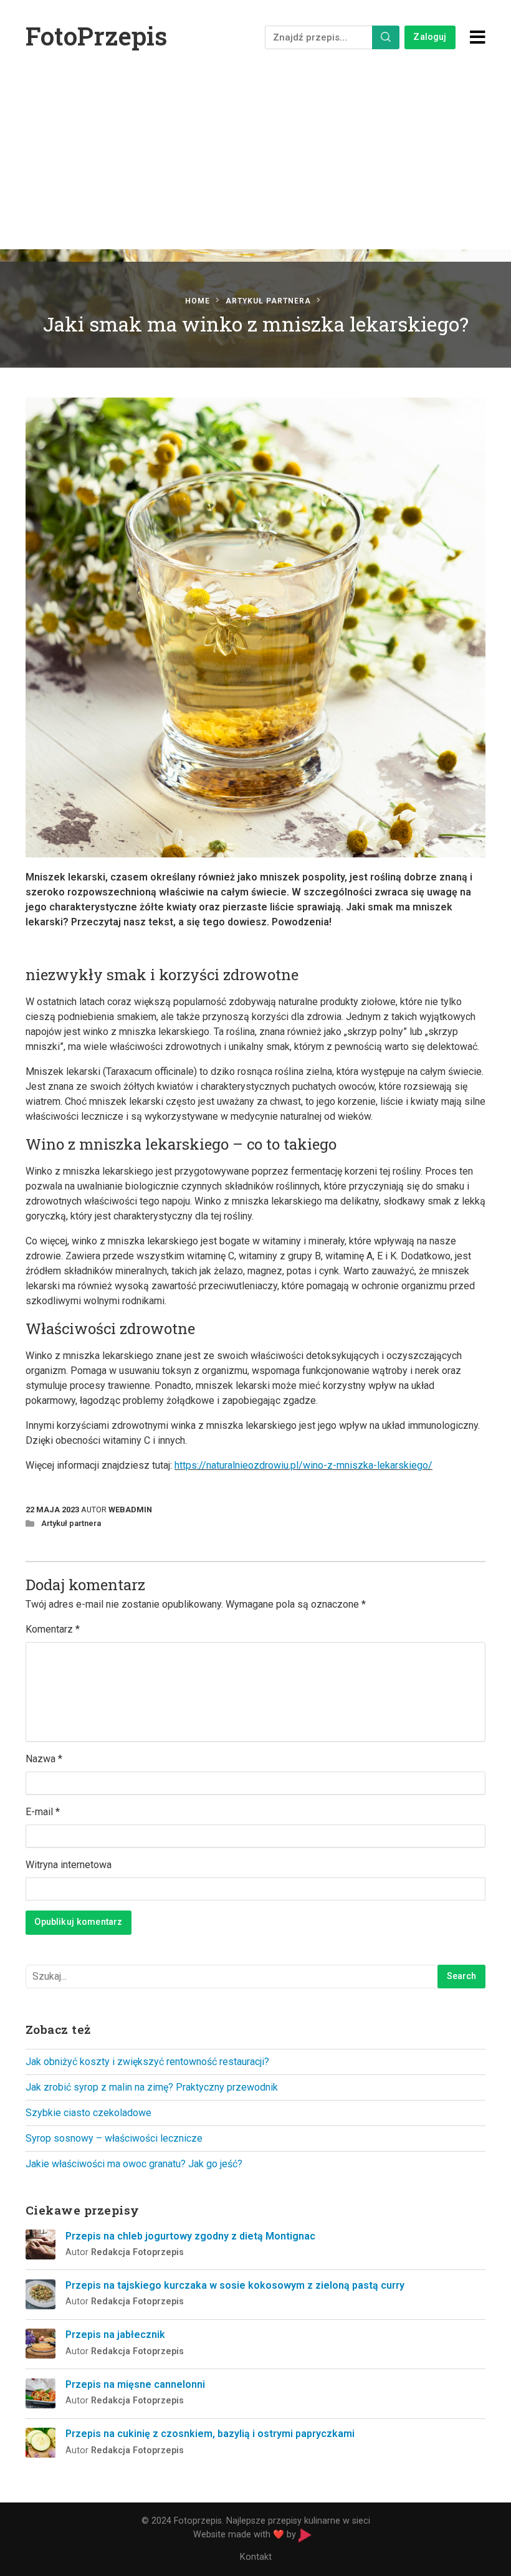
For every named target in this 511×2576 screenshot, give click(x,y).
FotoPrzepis (96, 36)
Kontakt (256, 2557)
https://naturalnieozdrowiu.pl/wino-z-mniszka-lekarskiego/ (303, 1465)
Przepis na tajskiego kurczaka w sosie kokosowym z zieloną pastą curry (235, 2285)
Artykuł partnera (268, 301)
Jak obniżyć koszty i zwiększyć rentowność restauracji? (147, 2062)
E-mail (43, 1812)
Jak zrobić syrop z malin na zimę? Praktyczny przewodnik (152, 2087)
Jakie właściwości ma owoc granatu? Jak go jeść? (134, 2164)
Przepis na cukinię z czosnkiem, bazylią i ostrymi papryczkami (210, 2434)
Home (198, 301)
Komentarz (53, 1629)
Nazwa (44, 1759)
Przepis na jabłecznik (115, 2335)
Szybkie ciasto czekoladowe (88, 2113)
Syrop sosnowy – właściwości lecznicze (114, 2138)
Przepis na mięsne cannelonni (135, 2384)
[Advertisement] (255, 168)
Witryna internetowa (69, 1865)
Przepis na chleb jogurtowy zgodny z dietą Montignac (190, 2236)
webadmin (130, 1510)
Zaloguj (430, 37)
